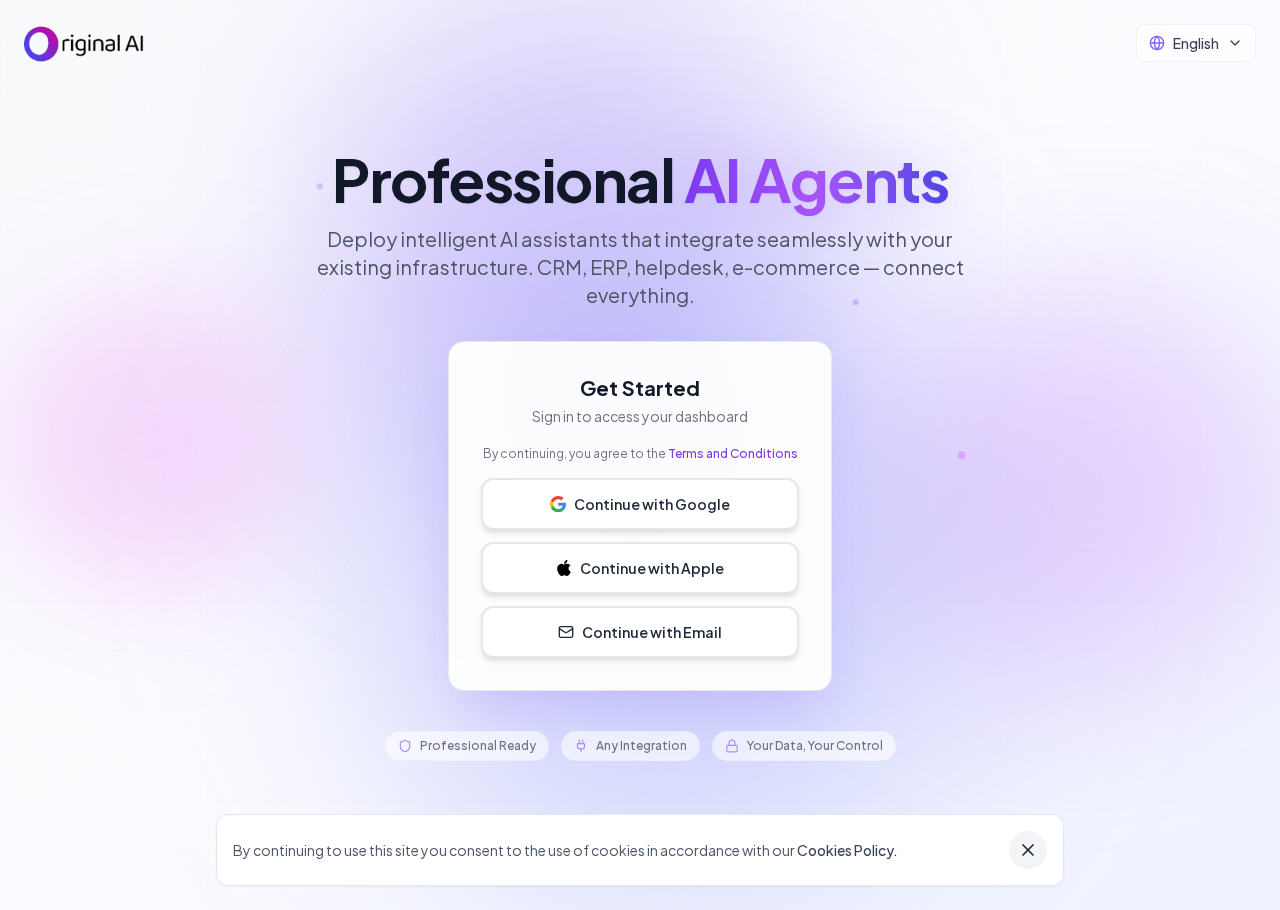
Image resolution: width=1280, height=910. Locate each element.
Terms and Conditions (733, 453)
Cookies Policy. (847, 850)
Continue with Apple (652, 568)
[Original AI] (84, 44)
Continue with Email (652, 632)
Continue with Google (652, 504)
